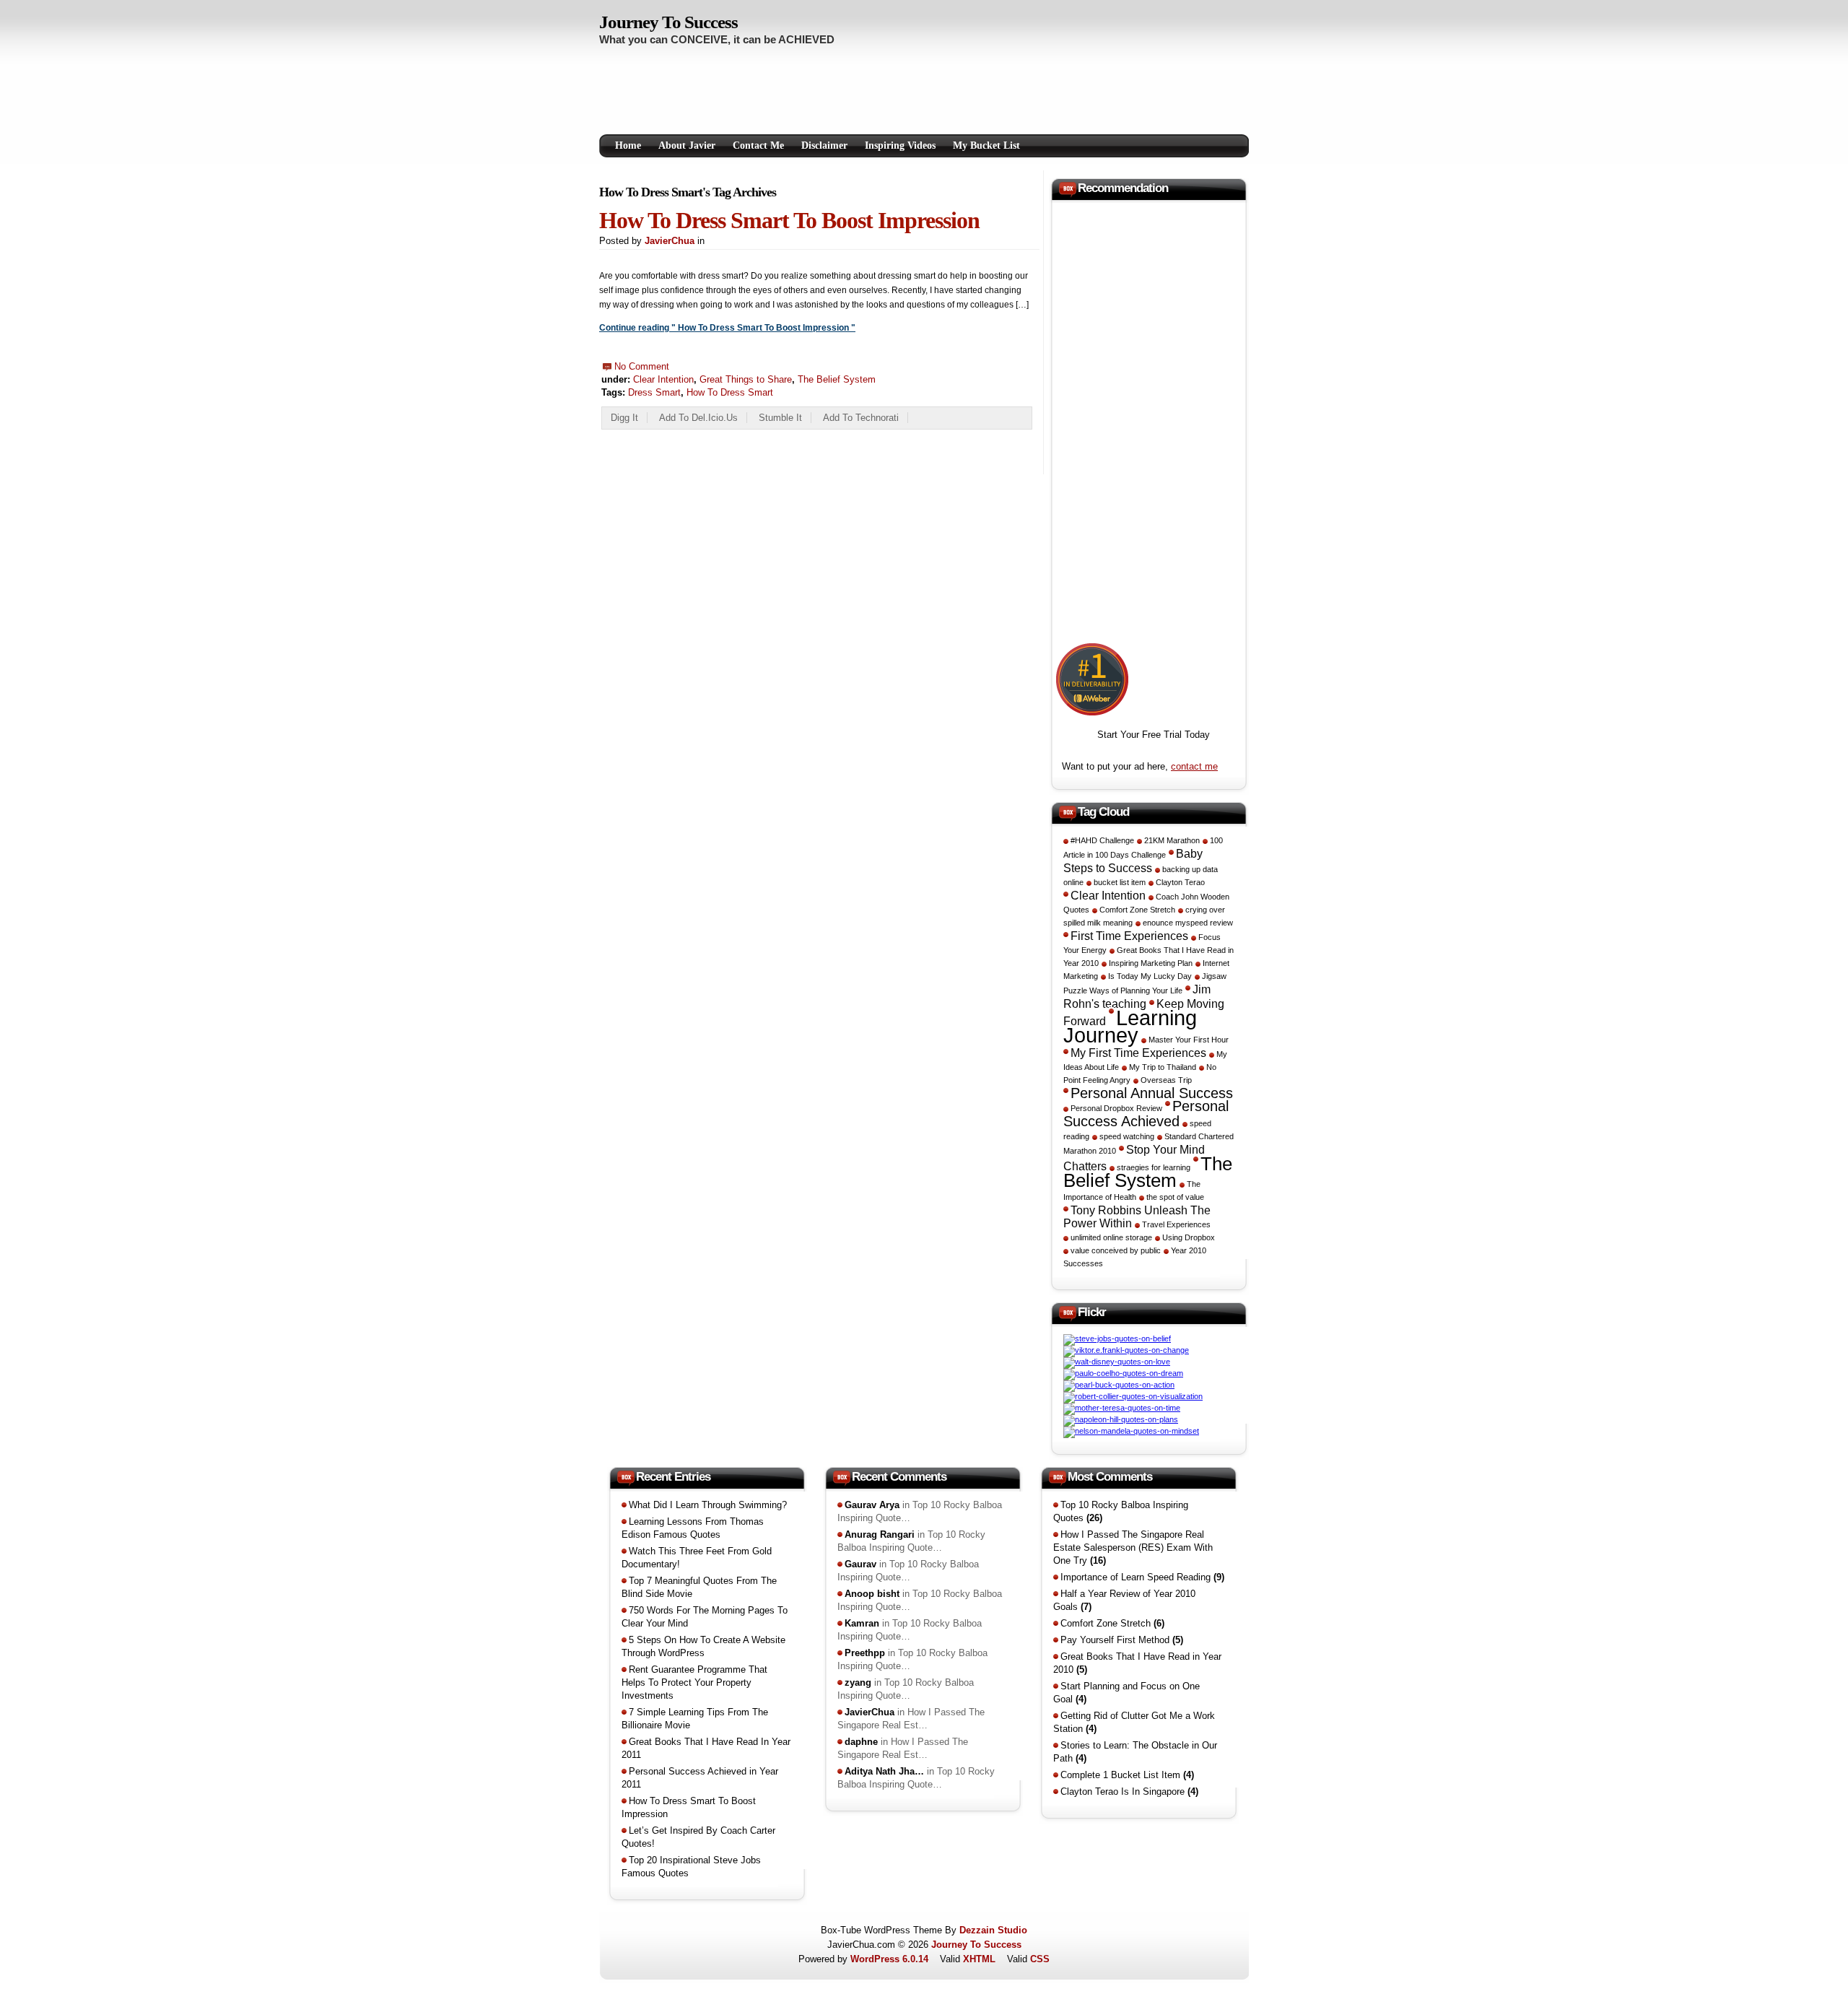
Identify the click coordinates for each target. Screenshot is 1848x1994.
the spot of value (1175, 1197)
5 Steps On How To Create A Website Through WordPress (703, 1646)
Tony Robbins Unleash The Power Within (1137, 1216)
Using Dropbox (1189, 1237)
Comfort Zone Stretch (1137, 910)
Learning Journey (1130, 1026)
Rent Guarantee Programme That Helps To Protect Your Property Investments (694, 1682)
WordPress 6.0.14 (889, 1959)
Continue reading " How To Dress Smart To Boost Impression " (727, 328)
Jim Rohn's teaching (1137, 996)
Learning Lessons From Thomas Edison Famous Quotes (693, 1528)
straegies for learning (1154, 1167)
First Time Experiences (1129, 936)
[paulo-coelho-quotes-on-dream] (1123, 1373)
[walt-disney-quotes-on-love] (1117, 1362)
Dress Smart (654, 392)
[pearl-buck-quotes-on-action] (1119, 1385)
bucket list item (1120, 882)
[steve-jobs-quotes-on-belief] (1117, 1338)
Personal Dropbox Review (1116, 1108)
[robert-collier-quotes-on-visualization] (1133, 1396)
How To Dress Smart (730, 392)
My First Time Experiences (1138, 1053)
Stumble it (780, 418)
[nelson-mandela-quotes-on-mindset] (1131, 1431)
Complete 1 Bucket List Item (1127, 1775)
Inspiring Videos (900, 145)
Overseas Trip (1166, 1080)
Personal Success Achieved (1146, 1114)
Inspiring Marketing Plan (1151, 963)
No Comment (642, 366)
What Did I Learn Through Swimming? (708, 1505)
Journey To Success (668, 22)
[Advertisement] (862, 93)
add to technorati (861, 418)
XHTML (979, 1959)
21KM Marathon (1172, 840)
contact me (1194, 766)
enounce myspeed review (1188, 923)
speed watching (1127, 1136)
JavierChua (670, 241)
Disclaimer (824, 145)
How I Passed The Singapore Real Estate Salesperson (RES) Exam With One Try (1133, 1547)
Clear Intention (663, 379)
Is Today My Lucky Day (1150, 976)
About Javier (687, 145)
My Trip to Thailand (1163, 1067)
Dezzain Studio (993, 1930)
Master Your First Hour (1189, 1040)
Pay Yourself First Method (1122, 1640)
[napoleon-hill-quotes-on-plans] (1121, 1419)
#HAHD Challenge (1102, 840)
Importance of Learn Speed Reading (1142, 1577)
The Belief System (837, 379)
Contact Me (758, 145)
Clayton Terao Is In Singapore (1129, 1791)
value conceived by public (1116, 1250)
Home (628, 145)
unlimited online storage (1111, 1237)
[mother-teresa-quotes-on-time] (1122, 1408)
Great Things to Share (746, 379)
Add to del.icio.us (698, 418)
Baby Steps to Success (1133, 861)
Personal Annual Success (1152, 1093)
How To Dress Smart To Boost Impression (789, 220)
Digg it (624, 418)
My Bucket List (986, 145)
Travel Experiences (1176, 1224)
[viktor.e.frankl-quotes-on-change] (1126, 1350)
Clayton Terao (1180, 882)
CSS (1040, 1959)
